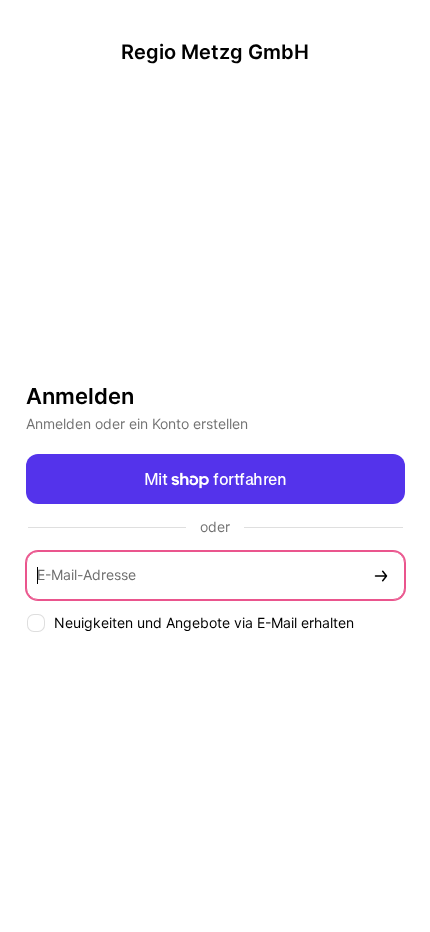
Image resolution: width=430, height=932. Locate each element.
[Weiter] (381, 575)
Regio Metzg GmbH (215, 52)
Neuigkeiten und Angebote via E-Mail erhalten (204, 622)
